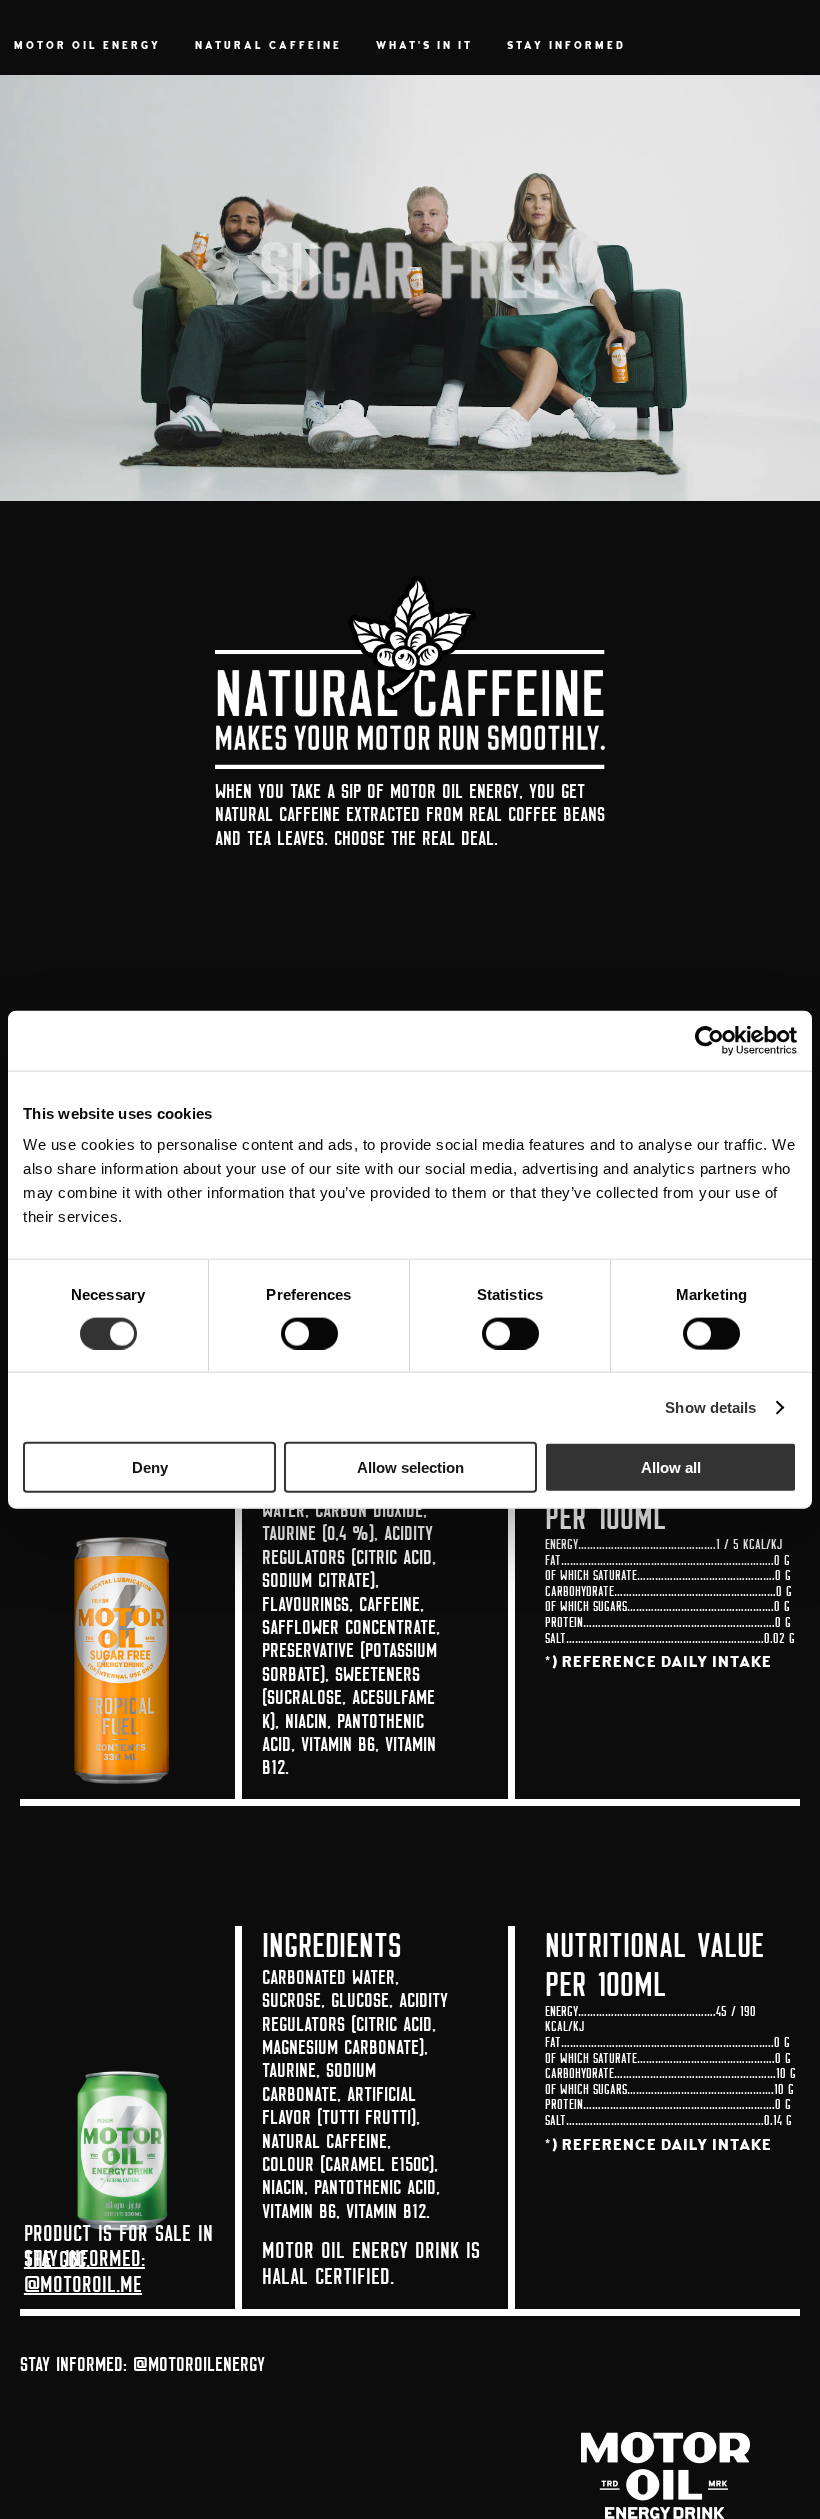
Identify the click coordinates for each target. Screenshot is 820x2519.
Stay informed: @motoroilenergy (142, 2363)
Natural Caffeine (268, 47)
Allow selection (410, 1467)
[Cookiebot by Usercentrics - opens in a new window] (709, 1040)
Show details (710, 1406)
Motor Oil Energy (87, 47)
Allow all (671, 1467)
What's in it (424, 47)
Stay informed (566, 47)
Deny (150, 1467)
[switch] (309, 1333)
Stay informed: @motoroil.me (84, 2271)
